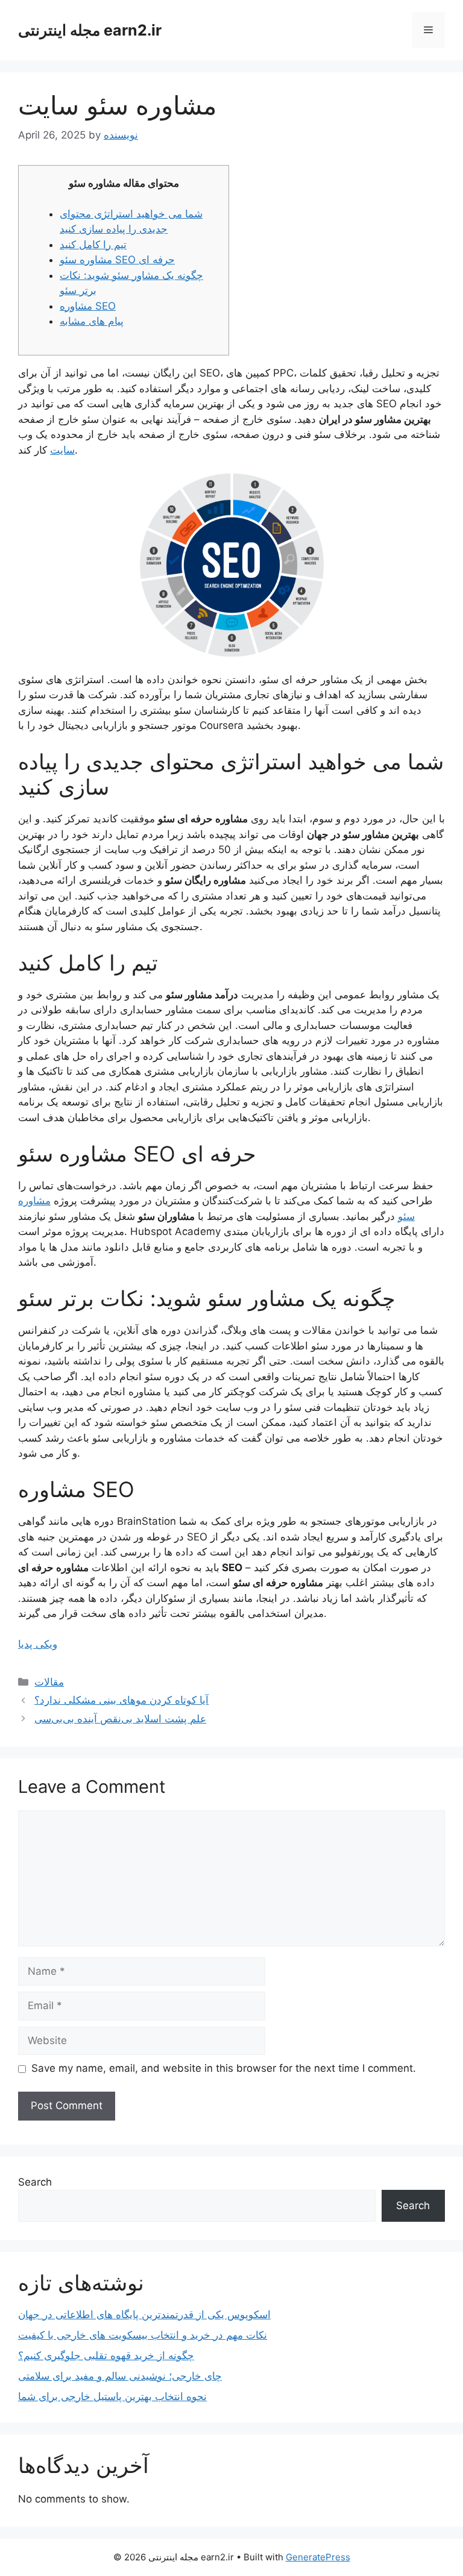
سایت (62, 450)
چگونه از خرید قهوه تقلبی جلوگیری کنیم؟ (106, 2356)
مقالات (49, 1682)
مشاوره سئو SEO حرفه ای (117, 260)
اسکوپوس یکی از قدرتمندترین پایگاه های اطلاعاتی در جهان (144, 2315)
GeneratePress (318, 2557)
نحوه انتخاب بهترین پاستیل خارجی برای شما (112, 2396)
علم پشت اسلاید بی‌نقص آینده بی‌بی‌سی (120, 1719)
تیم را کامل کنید (93, 245)
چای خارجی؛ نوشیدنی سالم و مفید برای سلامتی (120, 2376)
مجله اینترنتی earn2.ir (90, 30)
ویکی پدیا (38, 1644)
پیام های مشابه (92, 321)
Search (35, 2182)
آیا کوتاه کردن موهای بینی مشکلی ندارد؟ (121, 1700)
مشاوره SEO (88, 306)
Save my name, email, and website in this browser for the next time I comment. (224, 2068)
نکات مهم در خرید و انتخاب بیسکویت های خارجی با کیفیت (143, 2335)
